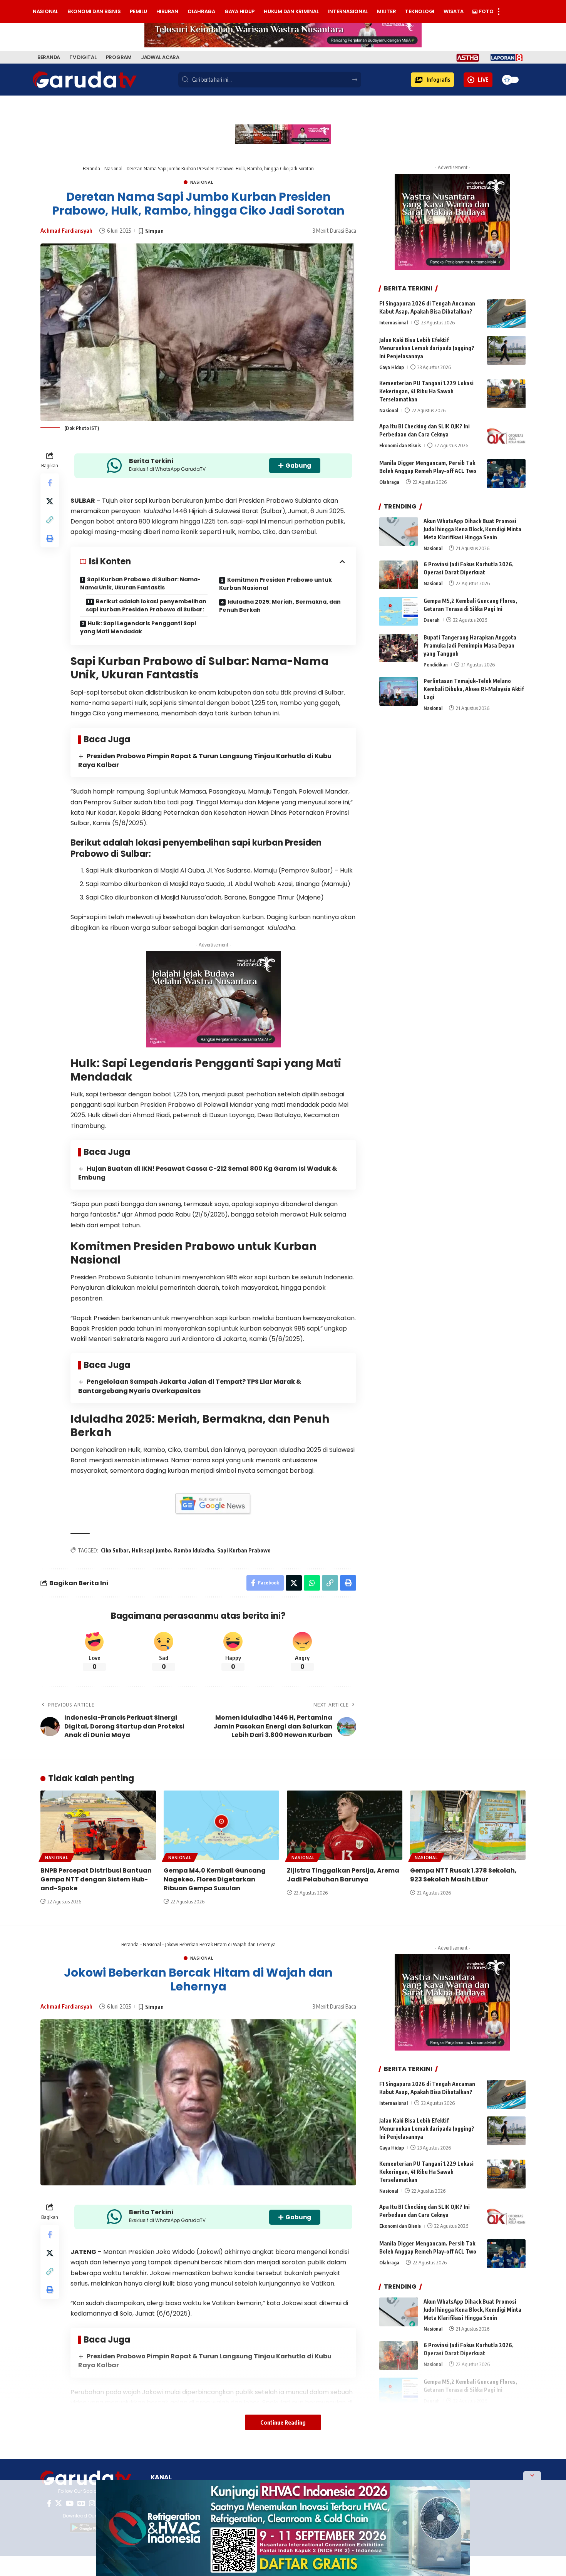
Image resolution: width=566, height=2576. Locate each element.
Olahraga (389, 482)
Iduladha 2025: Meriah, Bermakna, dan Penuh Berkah (280, 606)
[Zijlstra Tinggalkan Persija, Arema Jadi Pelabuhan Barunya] (345, 1825)
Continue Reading (283, 2422)
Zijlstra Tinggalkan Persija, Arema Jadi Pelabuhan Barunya (343, 1875)
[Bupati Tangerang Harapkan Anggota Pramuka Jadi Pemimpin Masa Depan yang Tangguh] (399, 648)
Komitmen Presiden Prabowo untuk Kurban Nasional (275, 584)
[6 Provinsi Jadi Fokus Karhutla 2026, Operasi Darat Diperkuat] (399, 575)
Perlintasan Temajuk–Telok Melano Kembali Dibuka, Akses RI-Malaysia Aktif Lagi (474, 689)
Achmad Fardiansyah (66, 230)
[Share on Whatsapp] (312, 1583)
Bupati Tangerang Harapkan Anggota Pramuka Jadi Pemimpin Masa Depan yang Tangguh (470, 646)
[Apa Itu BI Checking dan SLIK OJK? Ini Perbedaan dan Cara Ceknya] (506, 437)
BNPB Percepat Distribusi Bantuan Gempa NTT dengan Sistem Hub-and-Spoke (96, 1879)
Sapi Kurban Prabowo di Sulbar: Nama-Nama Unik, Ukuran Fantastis (140, 583)
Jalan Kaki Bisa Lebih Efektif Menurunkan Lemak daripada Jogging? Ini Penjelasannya (427, 348)
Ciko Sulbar (115, 1550)
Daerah (432, 620)
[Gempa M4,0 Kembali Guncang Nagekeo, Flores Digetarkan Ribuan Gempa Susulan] (221, 1825)
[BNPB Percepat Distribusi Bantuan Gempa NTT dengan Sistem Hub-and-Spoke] (98, 1825)
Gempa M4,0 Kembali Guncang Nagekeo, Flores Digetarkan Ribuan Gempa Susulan (215, 1879)
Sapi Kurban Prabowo (244, 1550)
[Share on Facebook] (50, 483)
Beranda (91, 168)
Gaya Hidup (392, 367)
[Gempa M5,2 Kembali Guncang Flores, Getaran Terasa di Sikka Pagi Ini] (399, 612)
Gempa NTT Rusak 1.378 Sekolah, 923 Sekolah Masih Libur (463, 1875)
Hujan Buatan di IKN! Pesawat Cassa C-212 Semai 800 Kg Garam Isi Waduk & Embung (208, 1173)
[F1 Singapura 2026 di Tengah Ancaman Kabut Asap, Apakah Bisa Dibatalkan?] (506, 314)
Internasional (394, 322)
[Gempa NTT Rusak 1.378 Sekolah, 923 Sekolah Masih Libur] (468, 1825)
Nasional (113, 168)
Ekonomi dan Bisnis (400, 446)
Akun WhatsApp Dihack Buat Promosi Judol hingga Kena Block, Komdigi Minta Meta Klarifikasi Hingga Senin (472, 529)
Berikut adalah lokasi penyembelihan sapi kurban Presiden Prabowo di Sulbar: (146, 605)
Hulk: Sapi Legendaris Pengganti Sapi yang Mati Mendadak (138, 627)
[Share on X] (50, 501)
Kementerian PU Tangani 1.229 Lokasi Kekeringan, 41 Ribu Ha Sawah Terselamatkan (426, 392)
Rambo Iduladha (194, 1550)
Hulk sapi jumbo (151, 1550)
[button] (432, 80)
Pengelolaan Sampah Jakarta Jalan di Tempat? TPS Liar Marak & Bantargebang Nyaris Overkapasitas (190, 1386)
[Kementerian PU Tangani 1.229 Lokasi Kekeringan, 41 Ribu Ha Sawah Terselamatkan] (506, 394)
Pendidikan (436, 665)
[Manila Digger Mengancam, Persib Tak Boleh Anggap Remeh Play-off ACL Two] (506, 474)
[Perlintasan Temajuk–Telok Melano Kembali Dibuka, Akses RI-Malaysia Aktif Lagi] (399, 691)
